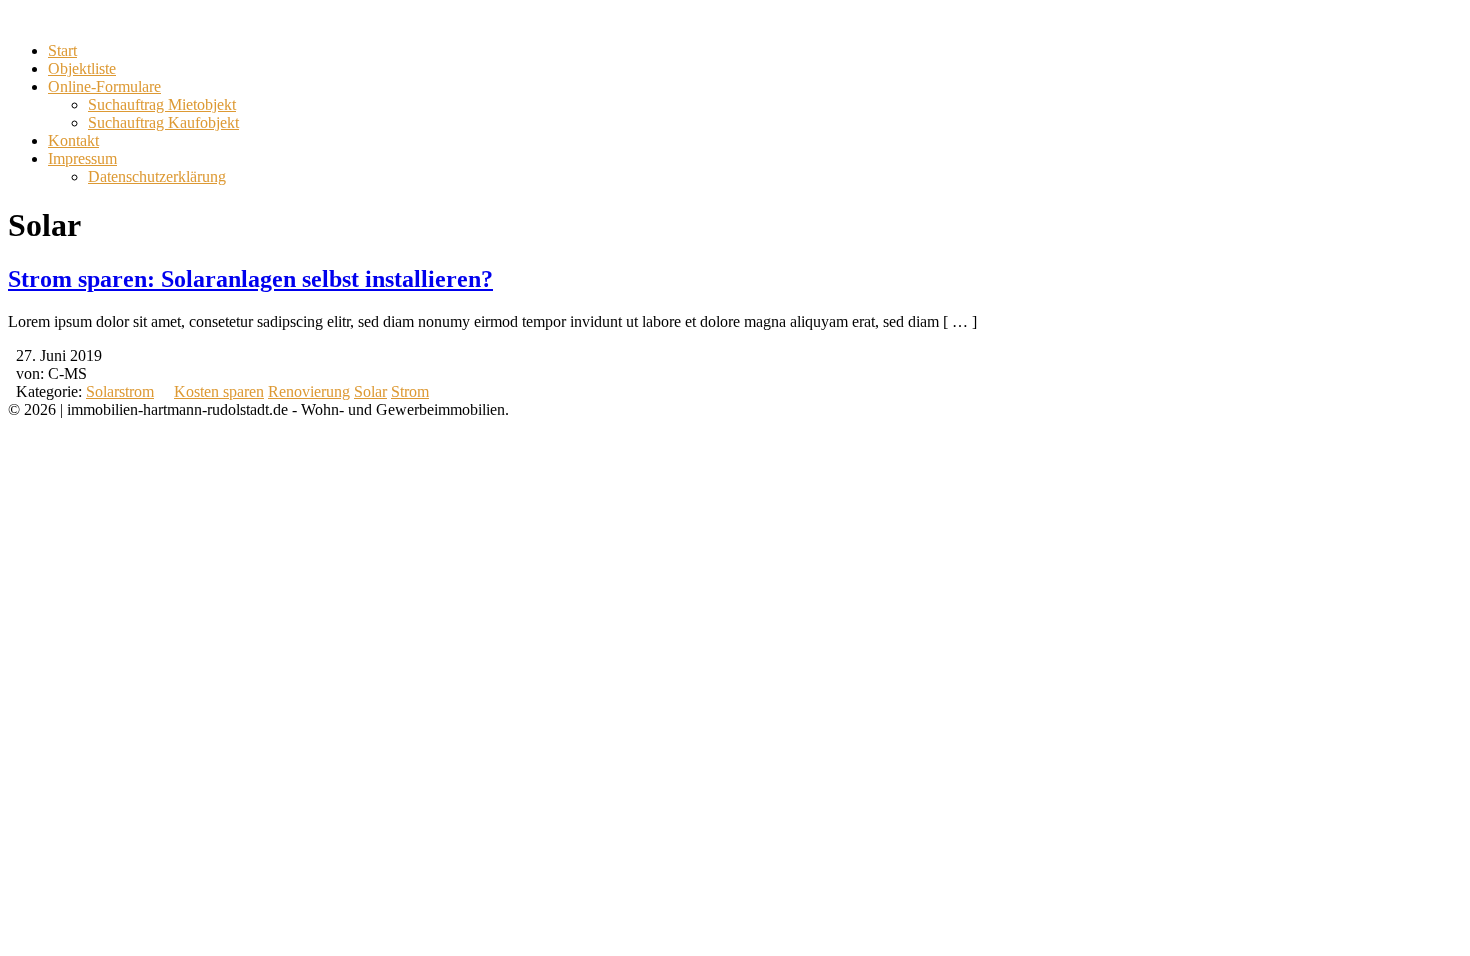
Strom (410, 391)
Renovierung (309, 391)
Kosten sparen (219, 391)
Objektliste (82, 68)
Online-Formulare (104, 86)
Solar (370, 391)
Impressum (82, 158)
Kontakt (73, 140)
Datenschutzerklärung (157, 176)
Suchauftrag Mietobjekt (162, 104)
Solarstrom (120, 391)
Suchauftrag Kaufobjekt (163, 122)
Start (62, 50)
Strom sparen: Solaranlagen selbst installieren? (250, 279)
